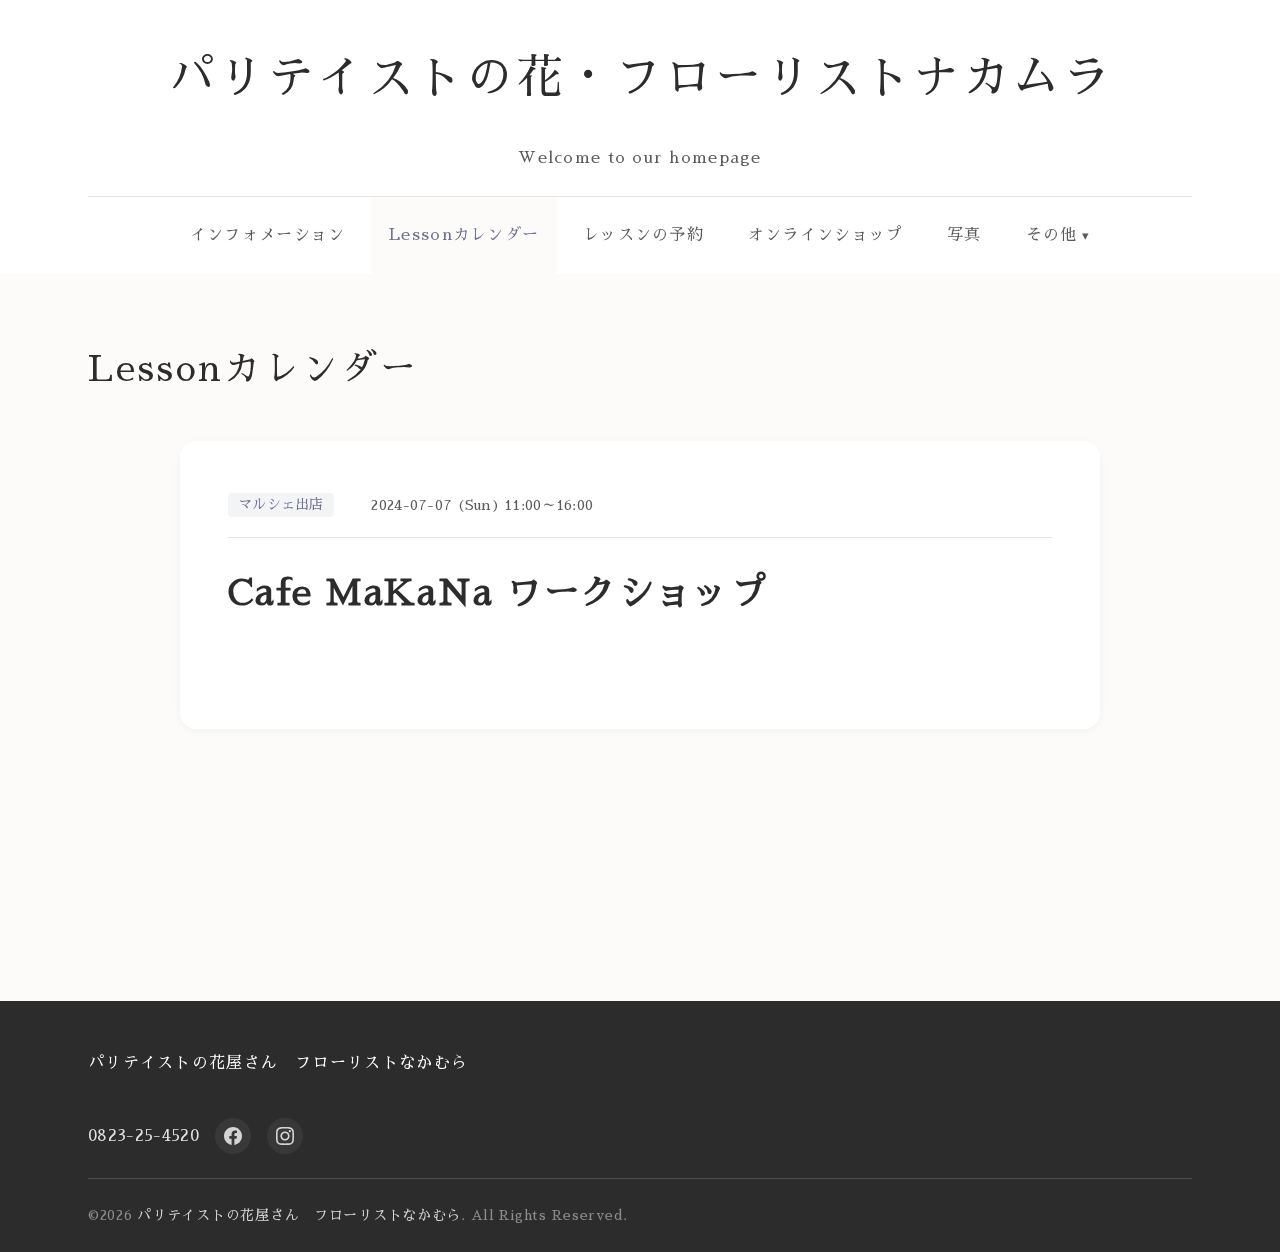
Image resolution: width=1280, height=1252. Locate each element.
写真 (964, 235)
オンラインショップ (826, 235)
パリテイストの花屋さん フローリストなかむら (278, 1063)
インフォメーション (268, 235)
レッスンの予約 (643, 235)
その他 (1052, 235)
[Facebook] (233, 1136)
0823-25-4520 (143, 1136)
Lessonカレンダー (464, 235)
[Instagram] (285, 1136)
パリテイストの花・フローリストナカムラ (640, 77)
